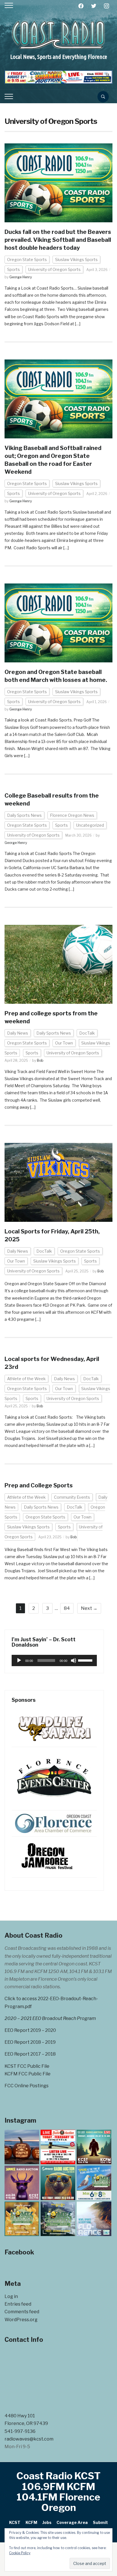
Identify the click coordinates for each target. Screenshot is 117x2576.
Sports (13, 269)
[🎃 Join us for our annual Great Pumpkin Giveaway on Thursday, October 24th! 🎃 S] (22, 2147)
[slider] (86, 1660)
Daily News (18, 1033)
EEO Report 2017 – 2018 (30, 2054)
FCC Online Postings (27, 2086)
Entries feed (18, 2304)
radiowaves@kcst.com (29, 2439)
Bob (40, 1060)
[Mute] (74, 1660)
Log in (11, 2296)
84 (67, 1608)
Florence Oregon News (72, 815)
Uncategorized (90, 825)
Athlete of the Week (26, 1379)
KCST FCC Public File (27, 2066)
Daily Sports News (24, 815)
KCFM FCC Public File (28, 2074)
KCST (15, 2522)
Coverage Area (72, 2522)
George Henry (21, 277)
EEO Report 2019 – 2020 (30, 2030)
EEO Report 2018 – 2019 (30, 2042)
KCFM (31, 2522)
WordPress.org (21, 2320)
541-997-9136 (20, 2431)
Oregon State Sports (27, 259)
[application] (54, 1660)
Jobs (47, 2522)
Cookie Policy (20, 2553)
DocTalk (87, 1033)
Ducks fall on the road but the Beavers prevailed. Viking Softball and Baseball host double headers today (58, 240)
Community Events (72, 1497)
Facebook (19, 2252)
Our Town (64, 1043)
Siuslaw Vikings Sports (76, 259)
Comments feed (22, 2312)
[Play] (19, 1660)
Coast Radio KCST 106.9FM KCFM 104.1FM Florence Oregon (58, 2492)
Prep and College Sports (39, 1485)
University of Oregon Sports (54, 269)
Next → (89, 1608)
